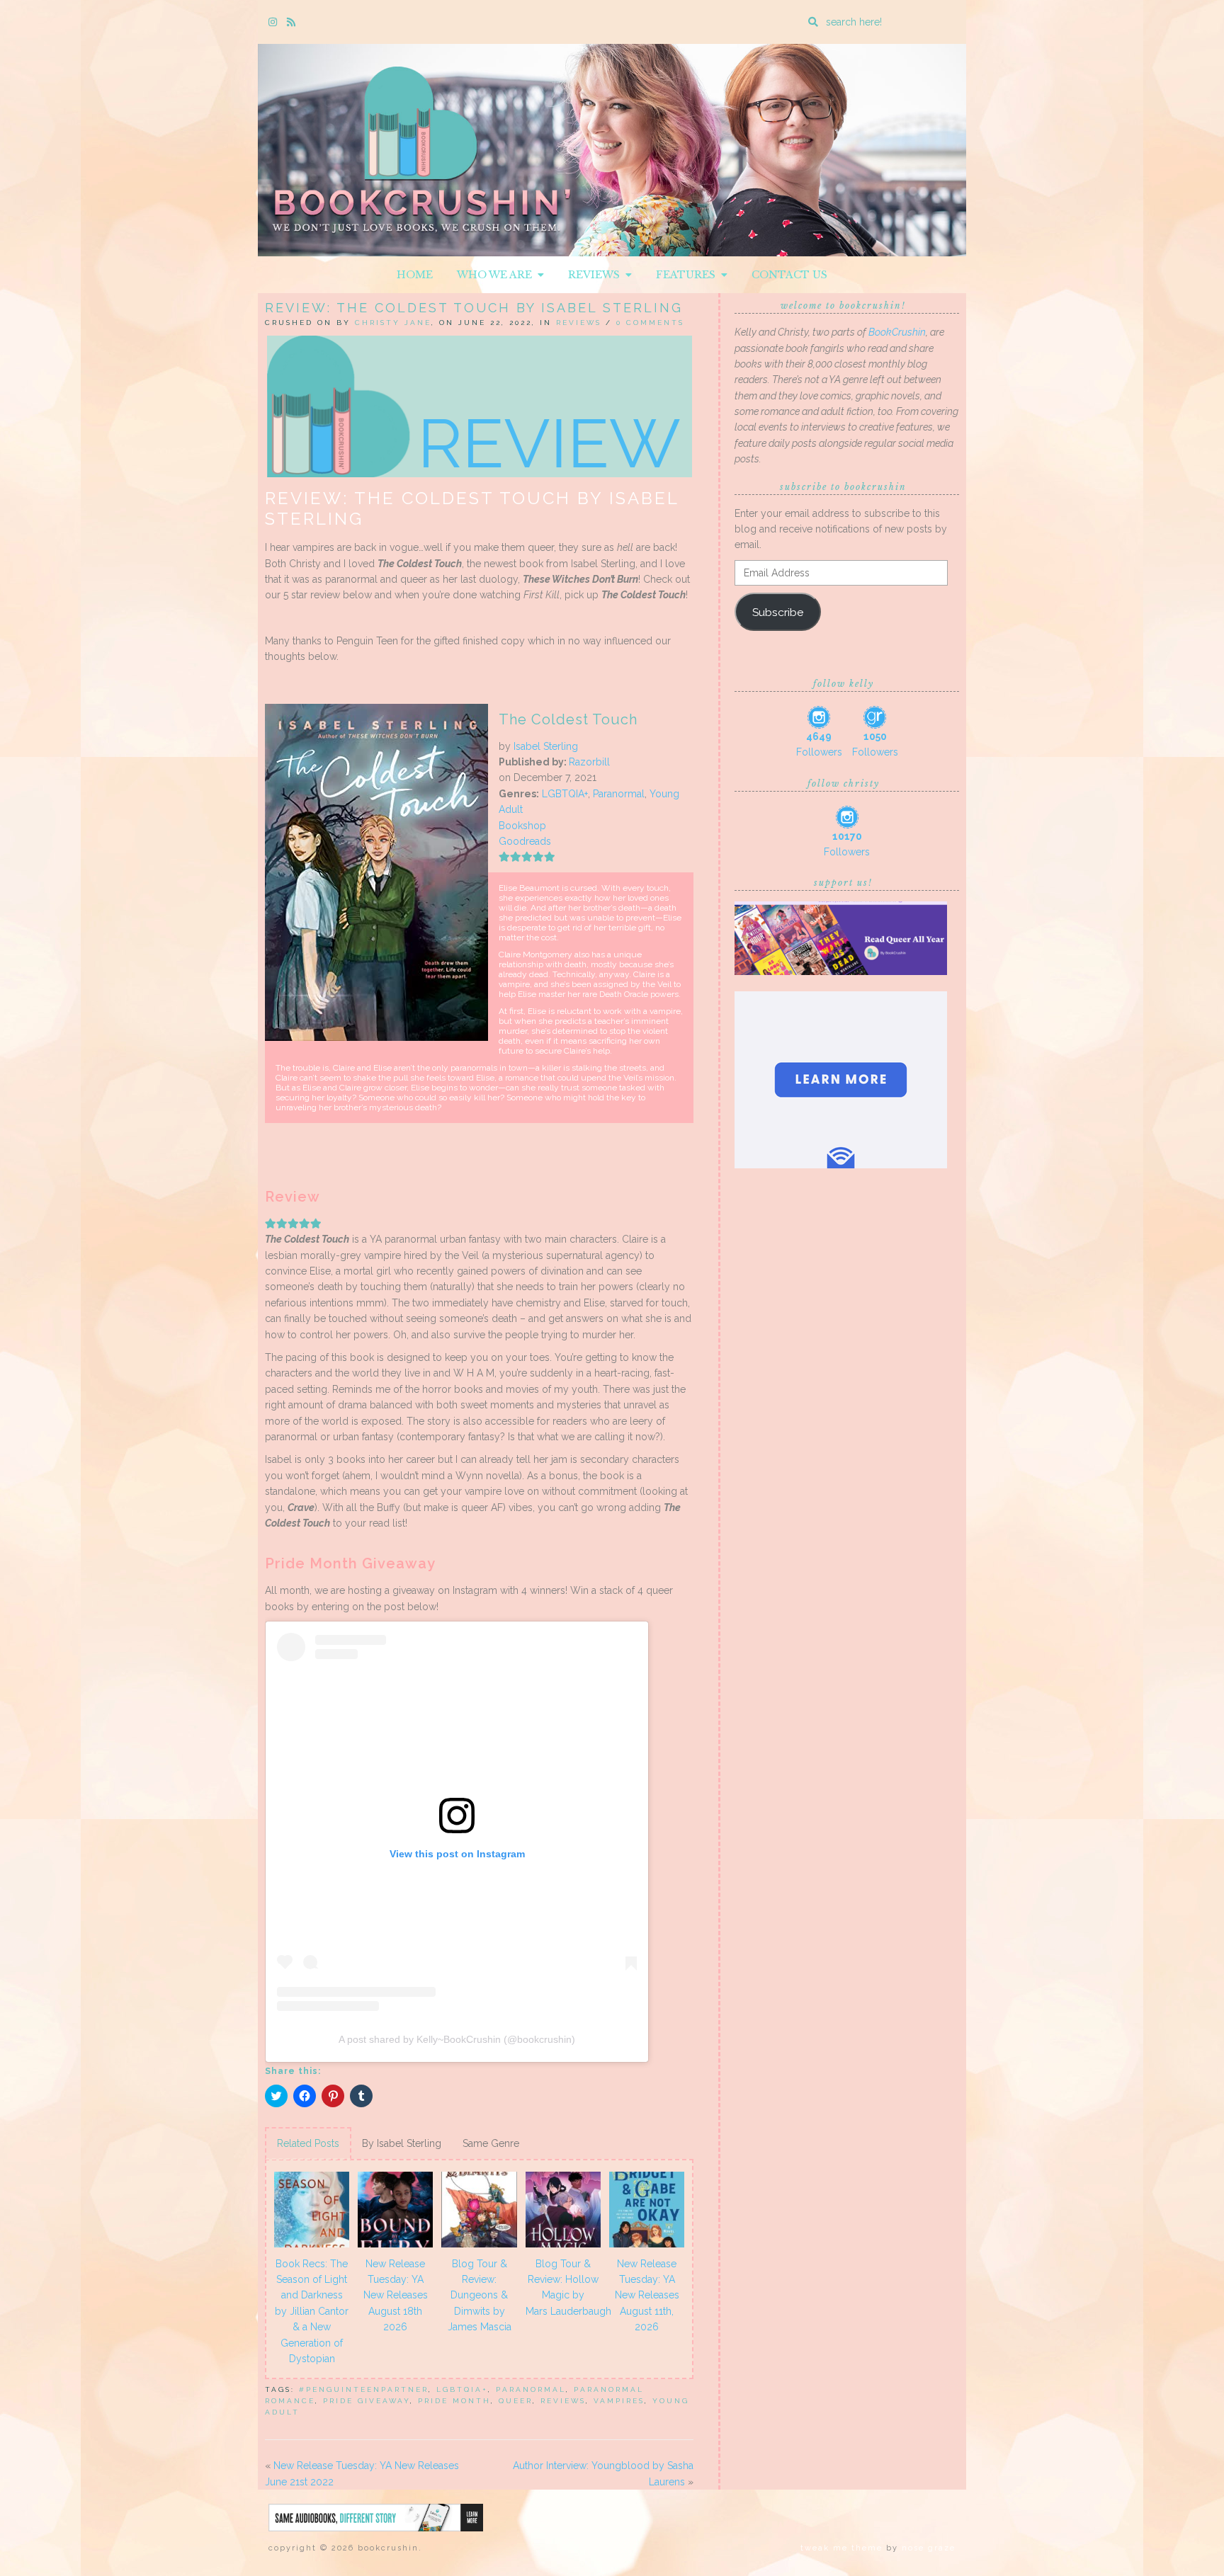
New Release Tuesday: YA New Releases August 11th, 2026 (647, 2296)
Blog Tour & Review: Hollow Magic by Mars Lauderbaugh (565, 2287)
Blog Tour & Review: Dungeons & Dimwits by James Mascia (480, 2296)
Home (415, 275)
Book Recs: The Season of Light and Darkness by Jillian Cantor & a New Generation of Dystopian (312, 2311)
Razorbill (589, 762)
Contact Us (789, 275)
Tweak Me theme (841, 2548)
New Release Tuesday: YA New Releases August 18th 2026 (396, 2296)
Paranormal (619, 794)
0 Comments (650, 323)
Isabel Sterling (546, 746)
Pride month (454, 2401)
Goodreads (525, 841)
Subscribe (778, 612)
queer (516, 2401)
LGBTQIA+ (565, 794)
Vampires (619, 2401)
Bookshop (522, 826)
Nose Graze (929, 2548)
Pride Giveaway (367, 2401)
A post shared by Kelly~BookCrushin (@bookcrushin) (457, 2039)
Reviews (597, 275)
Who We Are (497, 275)
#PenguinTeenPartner (364, 2389)
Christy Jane (393, 323)
